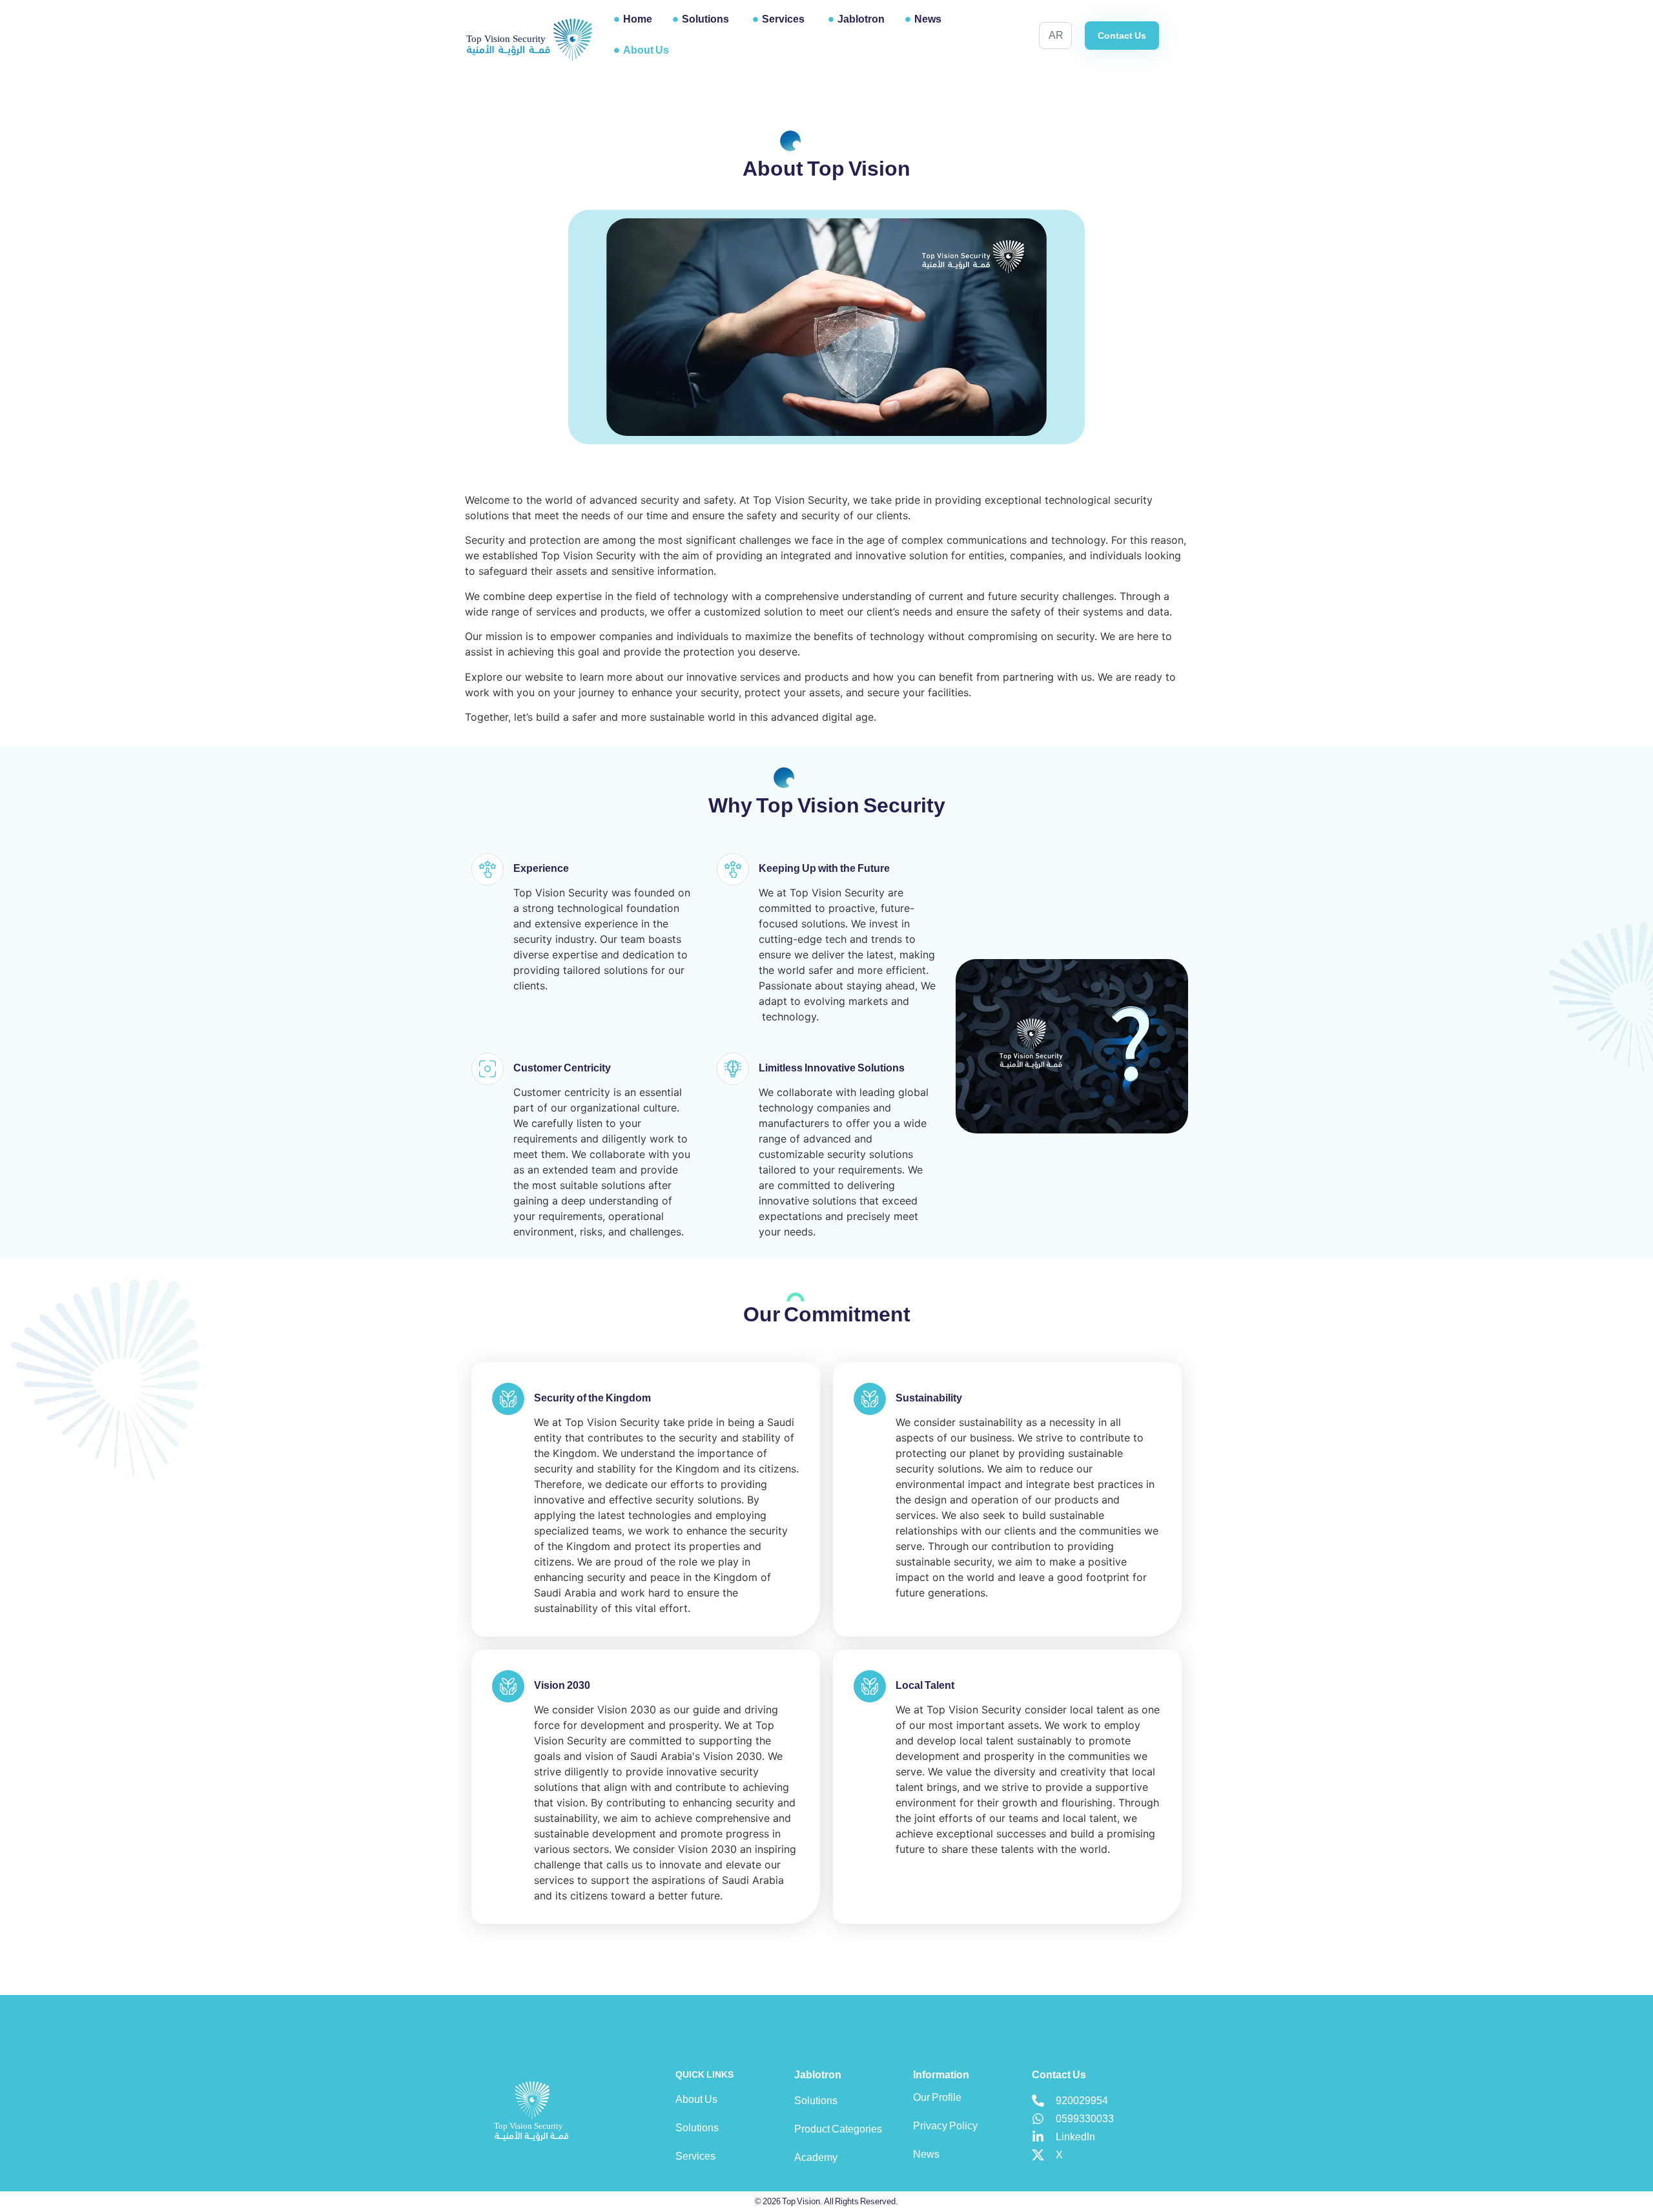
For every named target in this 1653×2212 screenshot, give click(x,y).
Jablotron (861, 19)
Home (638, 19)
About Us (646, 50)
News (928, 19)
